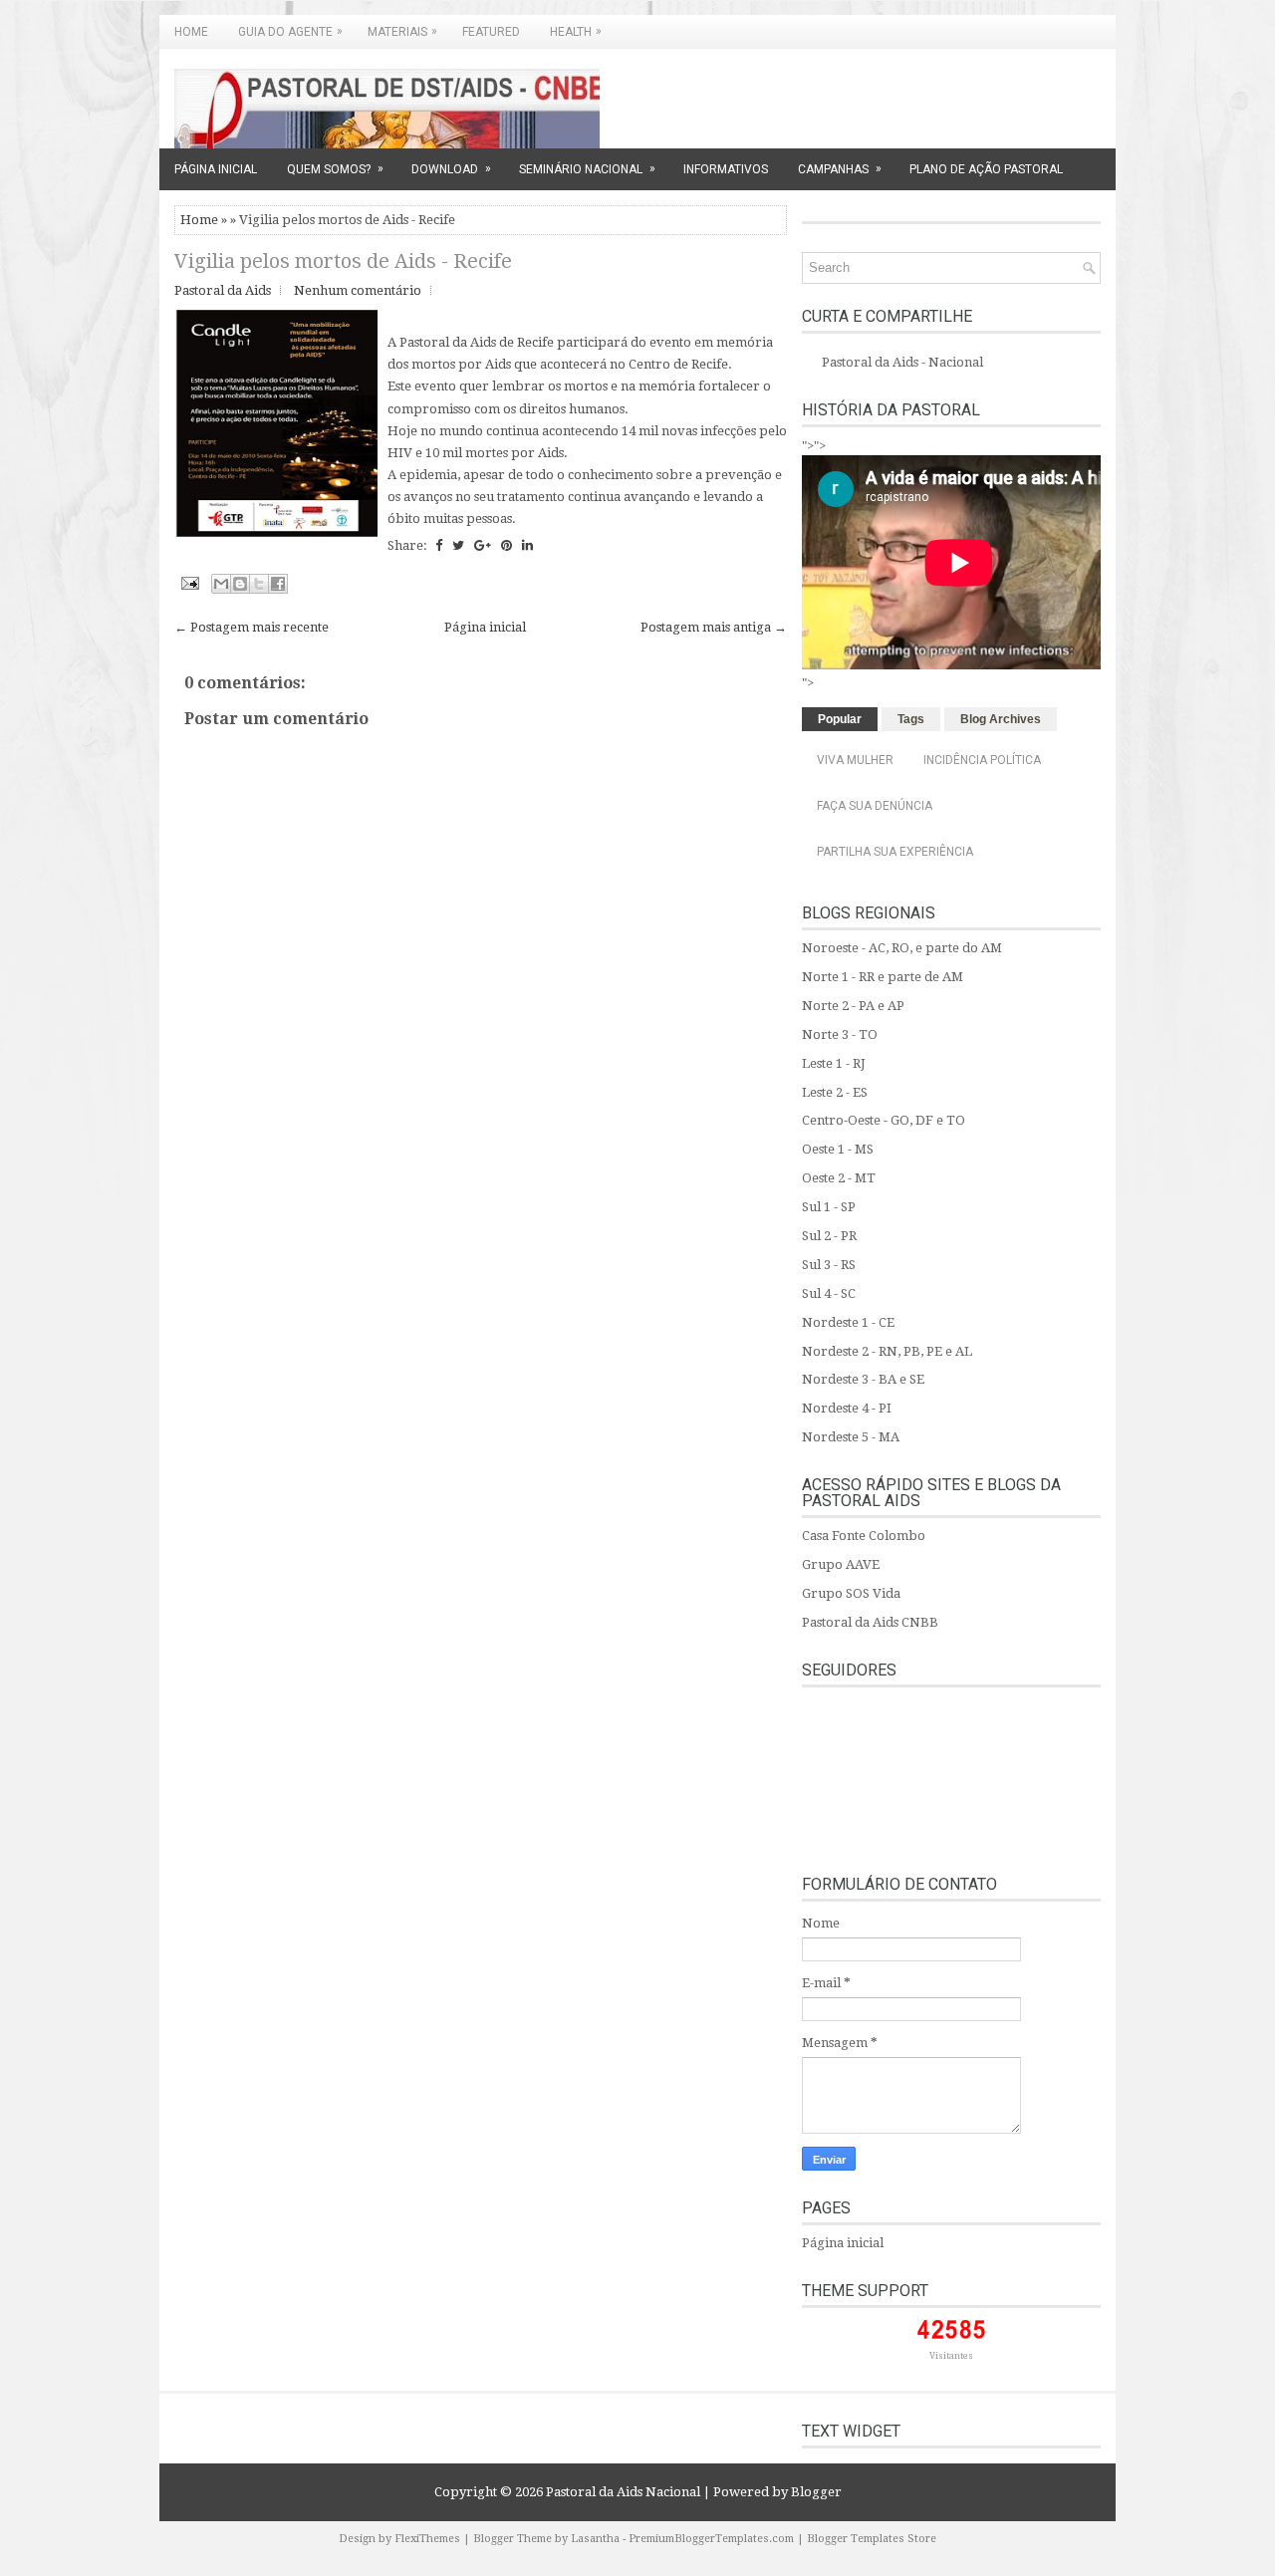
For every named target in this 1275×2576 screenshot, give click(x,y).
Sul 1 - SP (829, 1207)
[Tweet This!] (458, 545)
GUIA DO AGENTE (290, 31)
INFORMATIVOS (726, 169)
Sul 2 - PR (829, 1236)
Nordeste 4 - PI (847, 1408)
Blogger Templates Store (872, 2539)
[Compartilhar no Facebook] (278, 584)
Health (576, 31)
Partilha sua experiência (895, 852)
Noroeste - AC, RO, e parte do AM (902, 948)
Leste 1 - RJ (834, 1063)
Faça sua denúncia (875, 806)
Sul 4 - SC (829, 1293)
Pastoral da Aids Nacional (623, 2492)
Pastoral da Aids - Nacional (902, 362)
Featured (491, 32)
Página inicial (485, 627)
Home (191, 32)
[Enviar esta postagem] (188, 582)
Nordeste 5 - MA (851, 1437)
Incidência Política (982, 760)
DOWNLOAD (451, 169)
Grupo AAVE (841, 1564)
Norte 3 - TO (840, 1034)
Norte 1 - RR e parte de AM (883, 977)
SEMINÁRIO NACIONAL (587, 169)
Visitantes (951, 2356)
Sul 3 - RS (829, 1265)
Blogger (816, 2492)
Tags (911, 719)
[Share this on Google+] (483, 545)
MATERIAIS (402, 31)
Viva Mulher (855, 760)
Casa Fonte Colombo (864, 1536)
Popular (840, 719)
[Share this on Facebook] (439, 545)
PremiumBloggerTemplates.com (711, 2539)
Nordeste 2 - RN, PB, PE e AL (887, 1351)
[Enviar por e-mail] (221, 584)
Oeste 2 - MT (839, 1178)
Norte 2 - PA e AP (853, 1006)
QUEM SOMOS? (335, 169)
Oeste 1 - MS (838, 1149)
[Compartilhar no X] (259, 584)
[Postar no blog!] (240, 584)
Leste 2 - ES (835, 1092)
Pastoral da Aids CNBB (870, 1622)
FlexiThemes (427, 2539)
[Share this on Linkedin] (527, 545)
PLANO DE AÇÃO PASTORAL (986, 169)
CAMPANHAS (840, 169)
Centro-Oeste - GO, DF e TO (884, 1120)
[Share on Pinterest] (507, 545)
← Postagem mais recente (252, 627)
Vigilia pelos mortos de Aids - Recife (343, 261)
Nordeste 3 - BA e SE (863, 1379)
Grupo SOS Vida (851, 1593)
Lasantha (595, 2539)
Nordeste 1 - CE (848, 1322)
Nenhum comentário (358, 290)
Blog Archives (1001, 719)
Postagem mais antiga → (714, 627)
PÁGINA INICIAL (216, 169)
